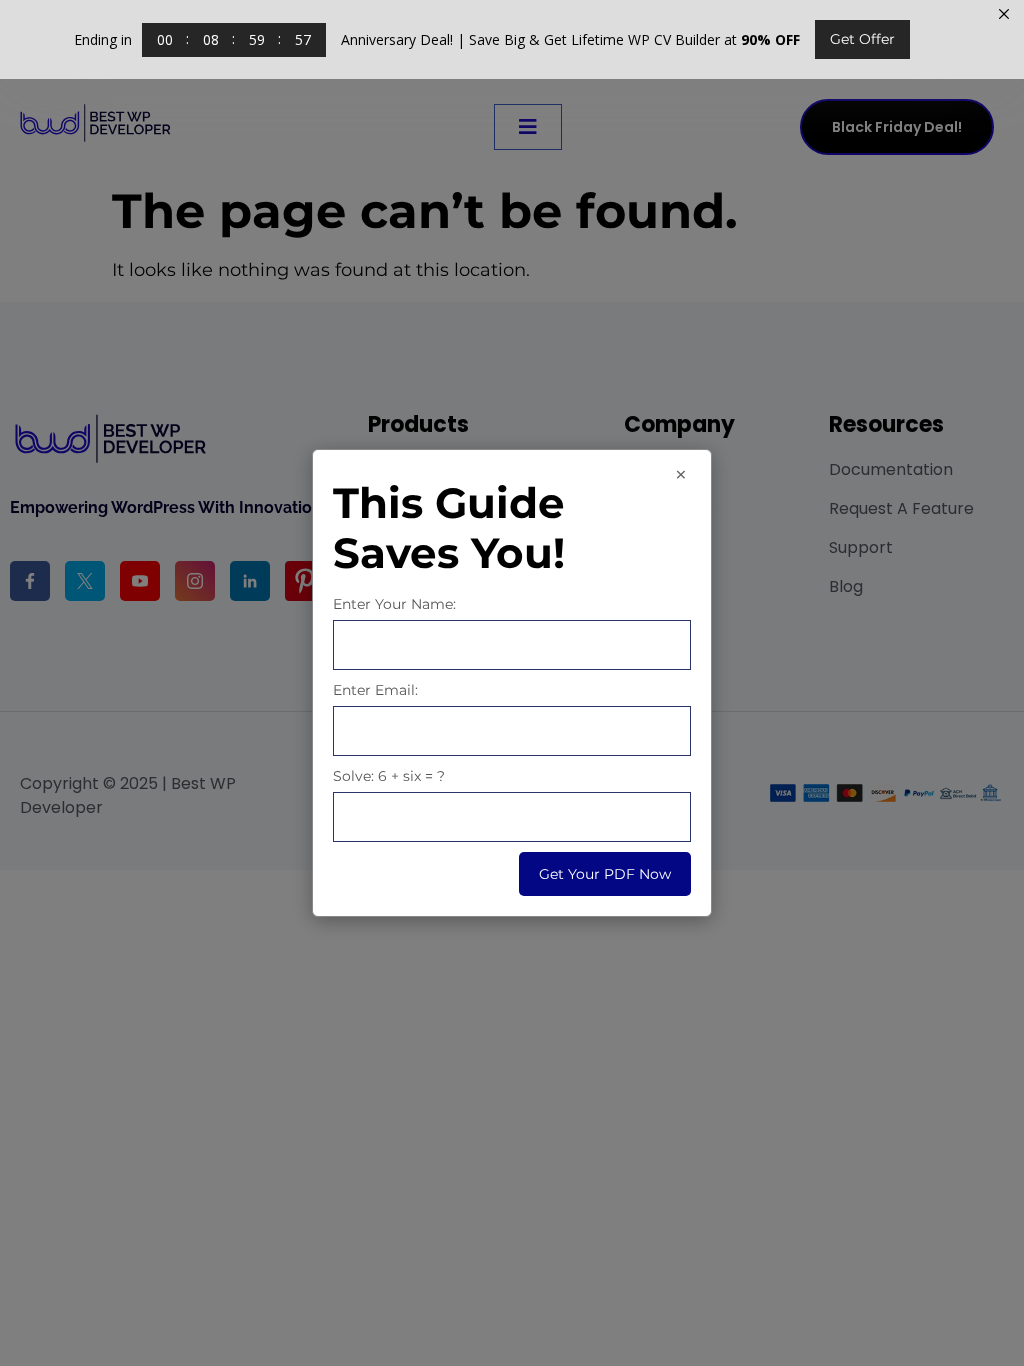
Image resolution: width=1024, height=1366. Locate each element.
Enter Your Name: (394, 604)
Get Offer (862, 39)
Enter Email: (375, 690)
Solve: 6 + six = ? (389, 776)
